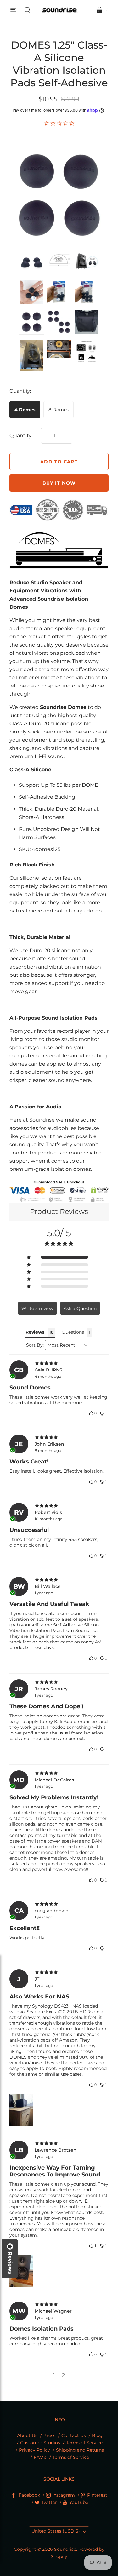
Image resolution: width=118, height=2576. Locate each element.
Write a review (37, 1308)
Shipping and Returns (80, 2450)
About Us (27, 2435)
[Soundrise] (59, 10)
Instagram (64, 2495)
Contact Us (74, 2435)
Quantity (20, 436)
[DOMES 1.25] (32, 262)
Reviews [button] (35, 1332)
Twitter (49, 2502)
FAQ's (40, 2457)
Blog (97, 2435)
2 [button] (63, 2375)
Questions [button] (73, 1332)
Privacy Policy (34, 2450)
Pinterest (97, 2495)
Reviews (10, 2263)
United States (56, 2531)
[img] (59, 1363)
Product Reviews (59, 1212)
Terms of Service (84, 2443)
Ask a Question (80, 1308)
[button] (59, 1257)
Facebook (29, 2495)
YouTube (79, 2502)
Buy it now (59, 483)
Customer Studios (40, 2443)
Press (49, 2435)
